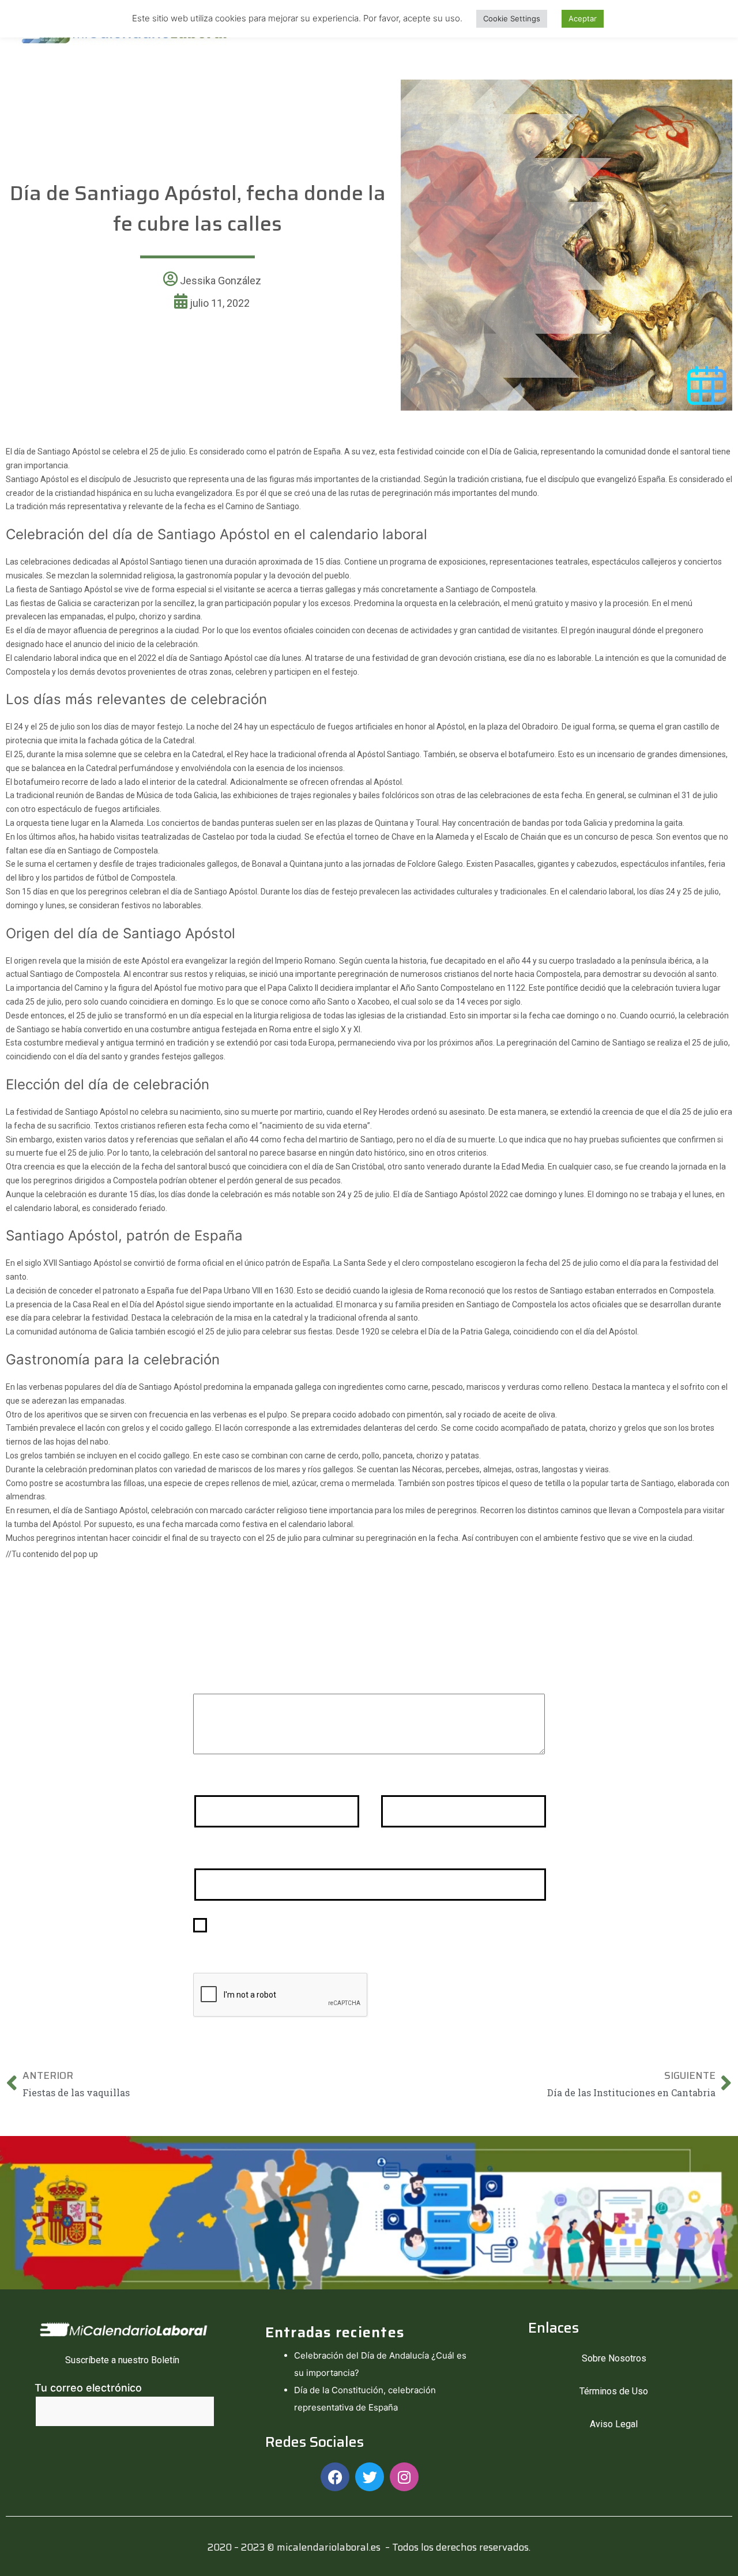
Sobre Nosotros (614, 2358)
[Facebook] (335, 2477)
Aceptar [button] (583, 18)
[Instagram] (404, 2477)
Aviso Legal (614, 2424)
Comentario (226, 1678)
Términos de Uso (614, 2391)
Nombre (217, 1780)
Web (204, 1853)
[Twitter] (370, 2477)
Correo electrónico (431, 1780)
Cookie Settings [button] (512, 18)
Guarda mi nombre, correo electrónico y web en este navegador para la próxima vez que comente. (370, 1933)
